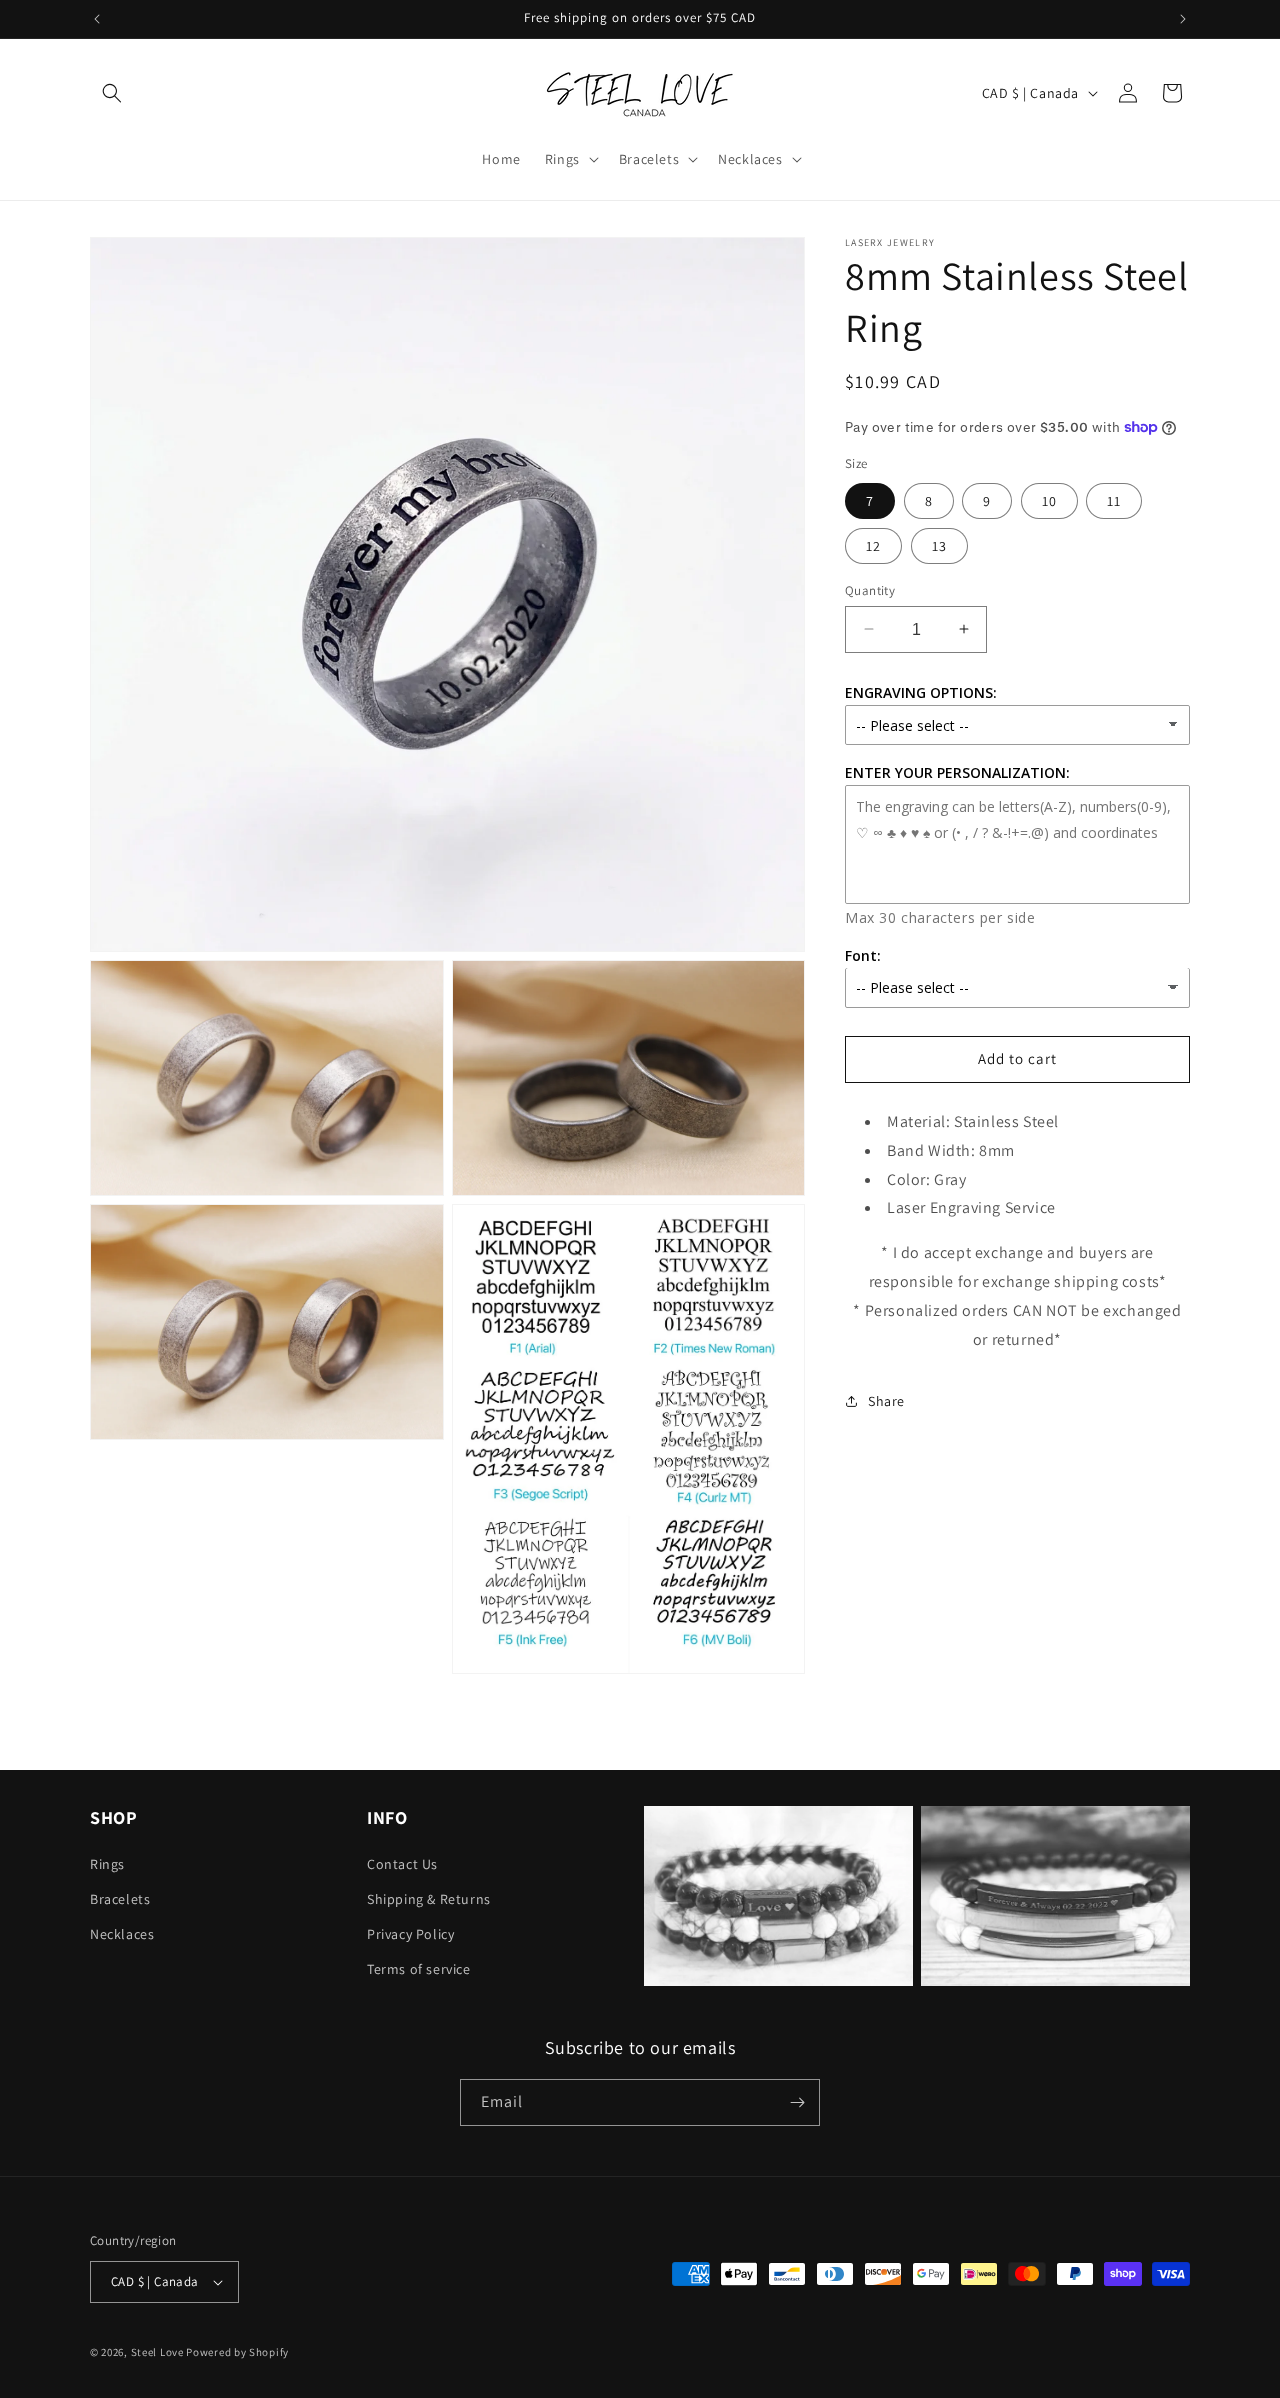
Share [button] (886, 1400)
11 (1114, 500)
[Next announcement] (1183, 19)
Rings (107, 1864)
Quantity (870, 589)
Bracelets (120, 1899)
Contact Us (402, 1864)
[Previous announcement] (97, 19)
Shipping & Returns (429, 1899)
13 (939, 545)
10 (1049, 500)
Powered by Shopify (237, 2352)
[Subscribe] (797, 2102)
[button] (112, 93)
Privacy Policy (410, 1934)
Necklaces (122, 1934)
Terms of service (419, 1969)
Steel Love (157, 2352)
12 (873, 545)
